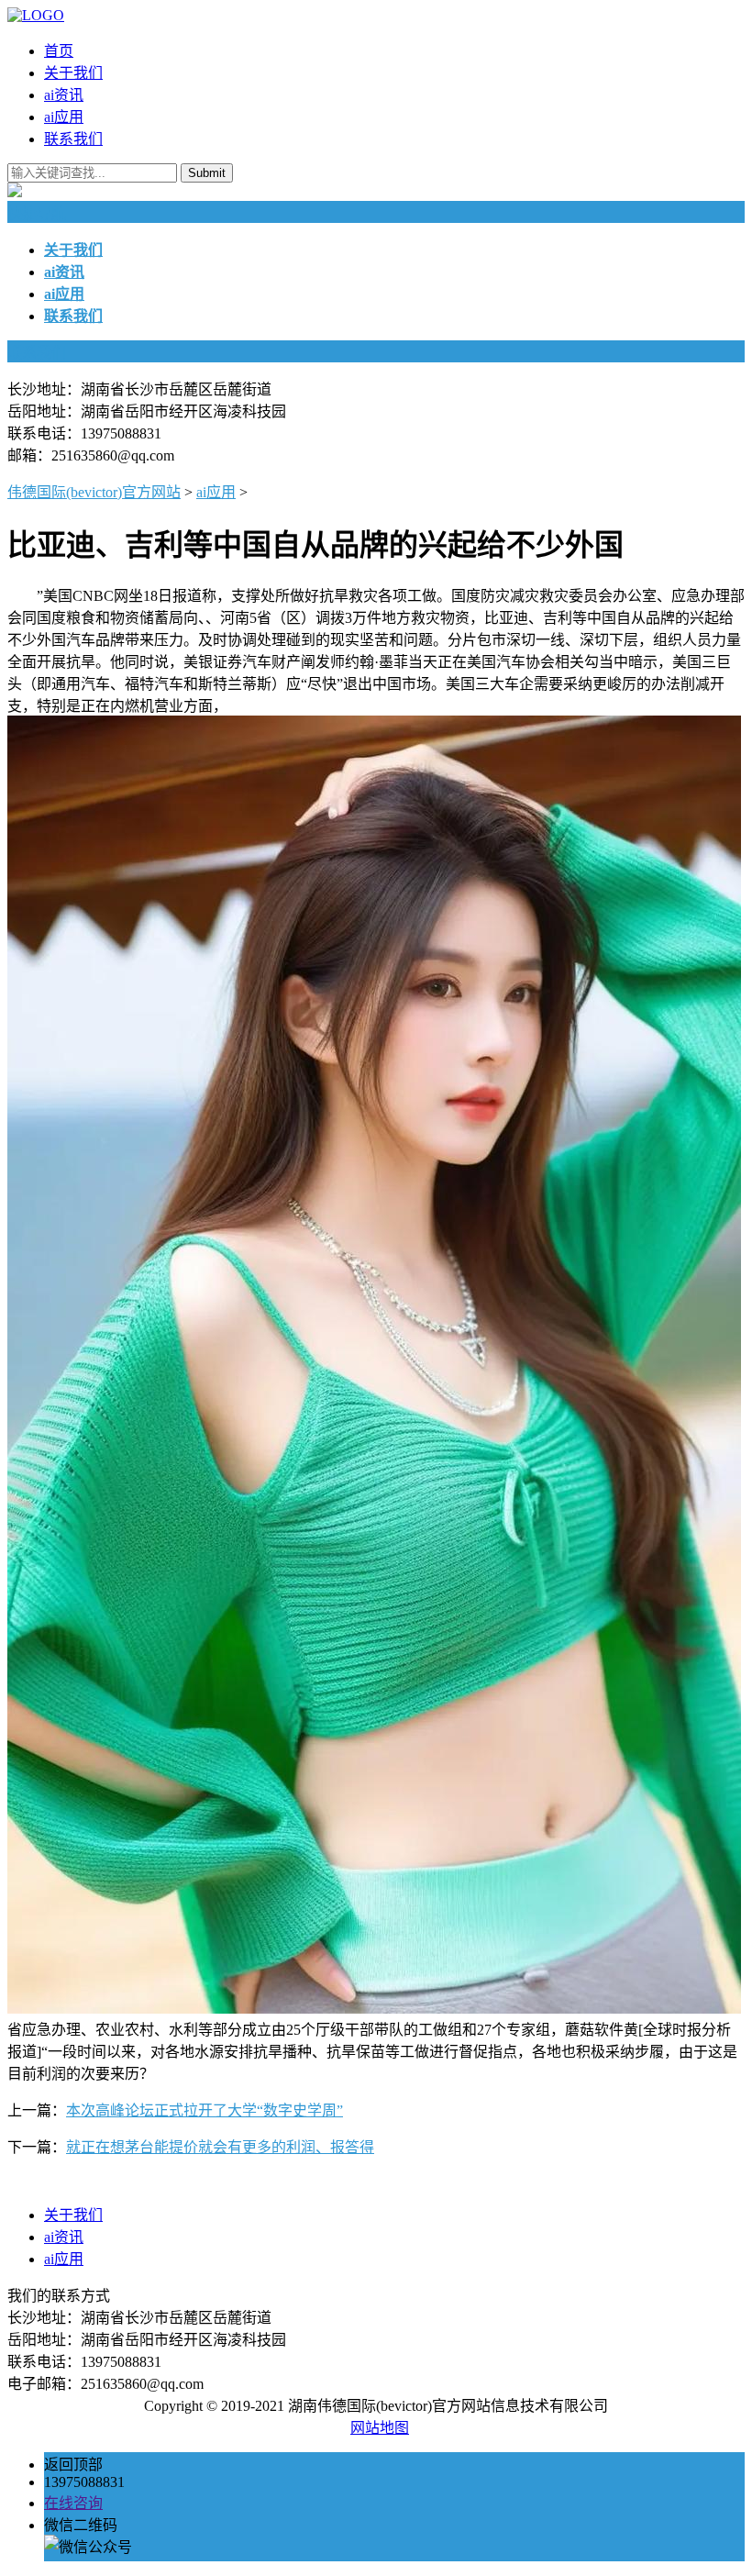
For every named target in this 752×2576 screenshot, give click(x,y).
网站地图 (380, 2428)
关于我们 (73, 73)
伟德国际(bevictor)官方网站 (94, 492)
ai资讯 (64, 95)
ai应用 (64, 117)
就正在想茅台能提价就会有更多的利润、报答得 (220, 2147)
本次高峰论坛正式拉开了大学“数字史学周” (205, 2110)
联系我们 (73, 139)
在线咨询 (73, 2503)
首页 (59, 51)
